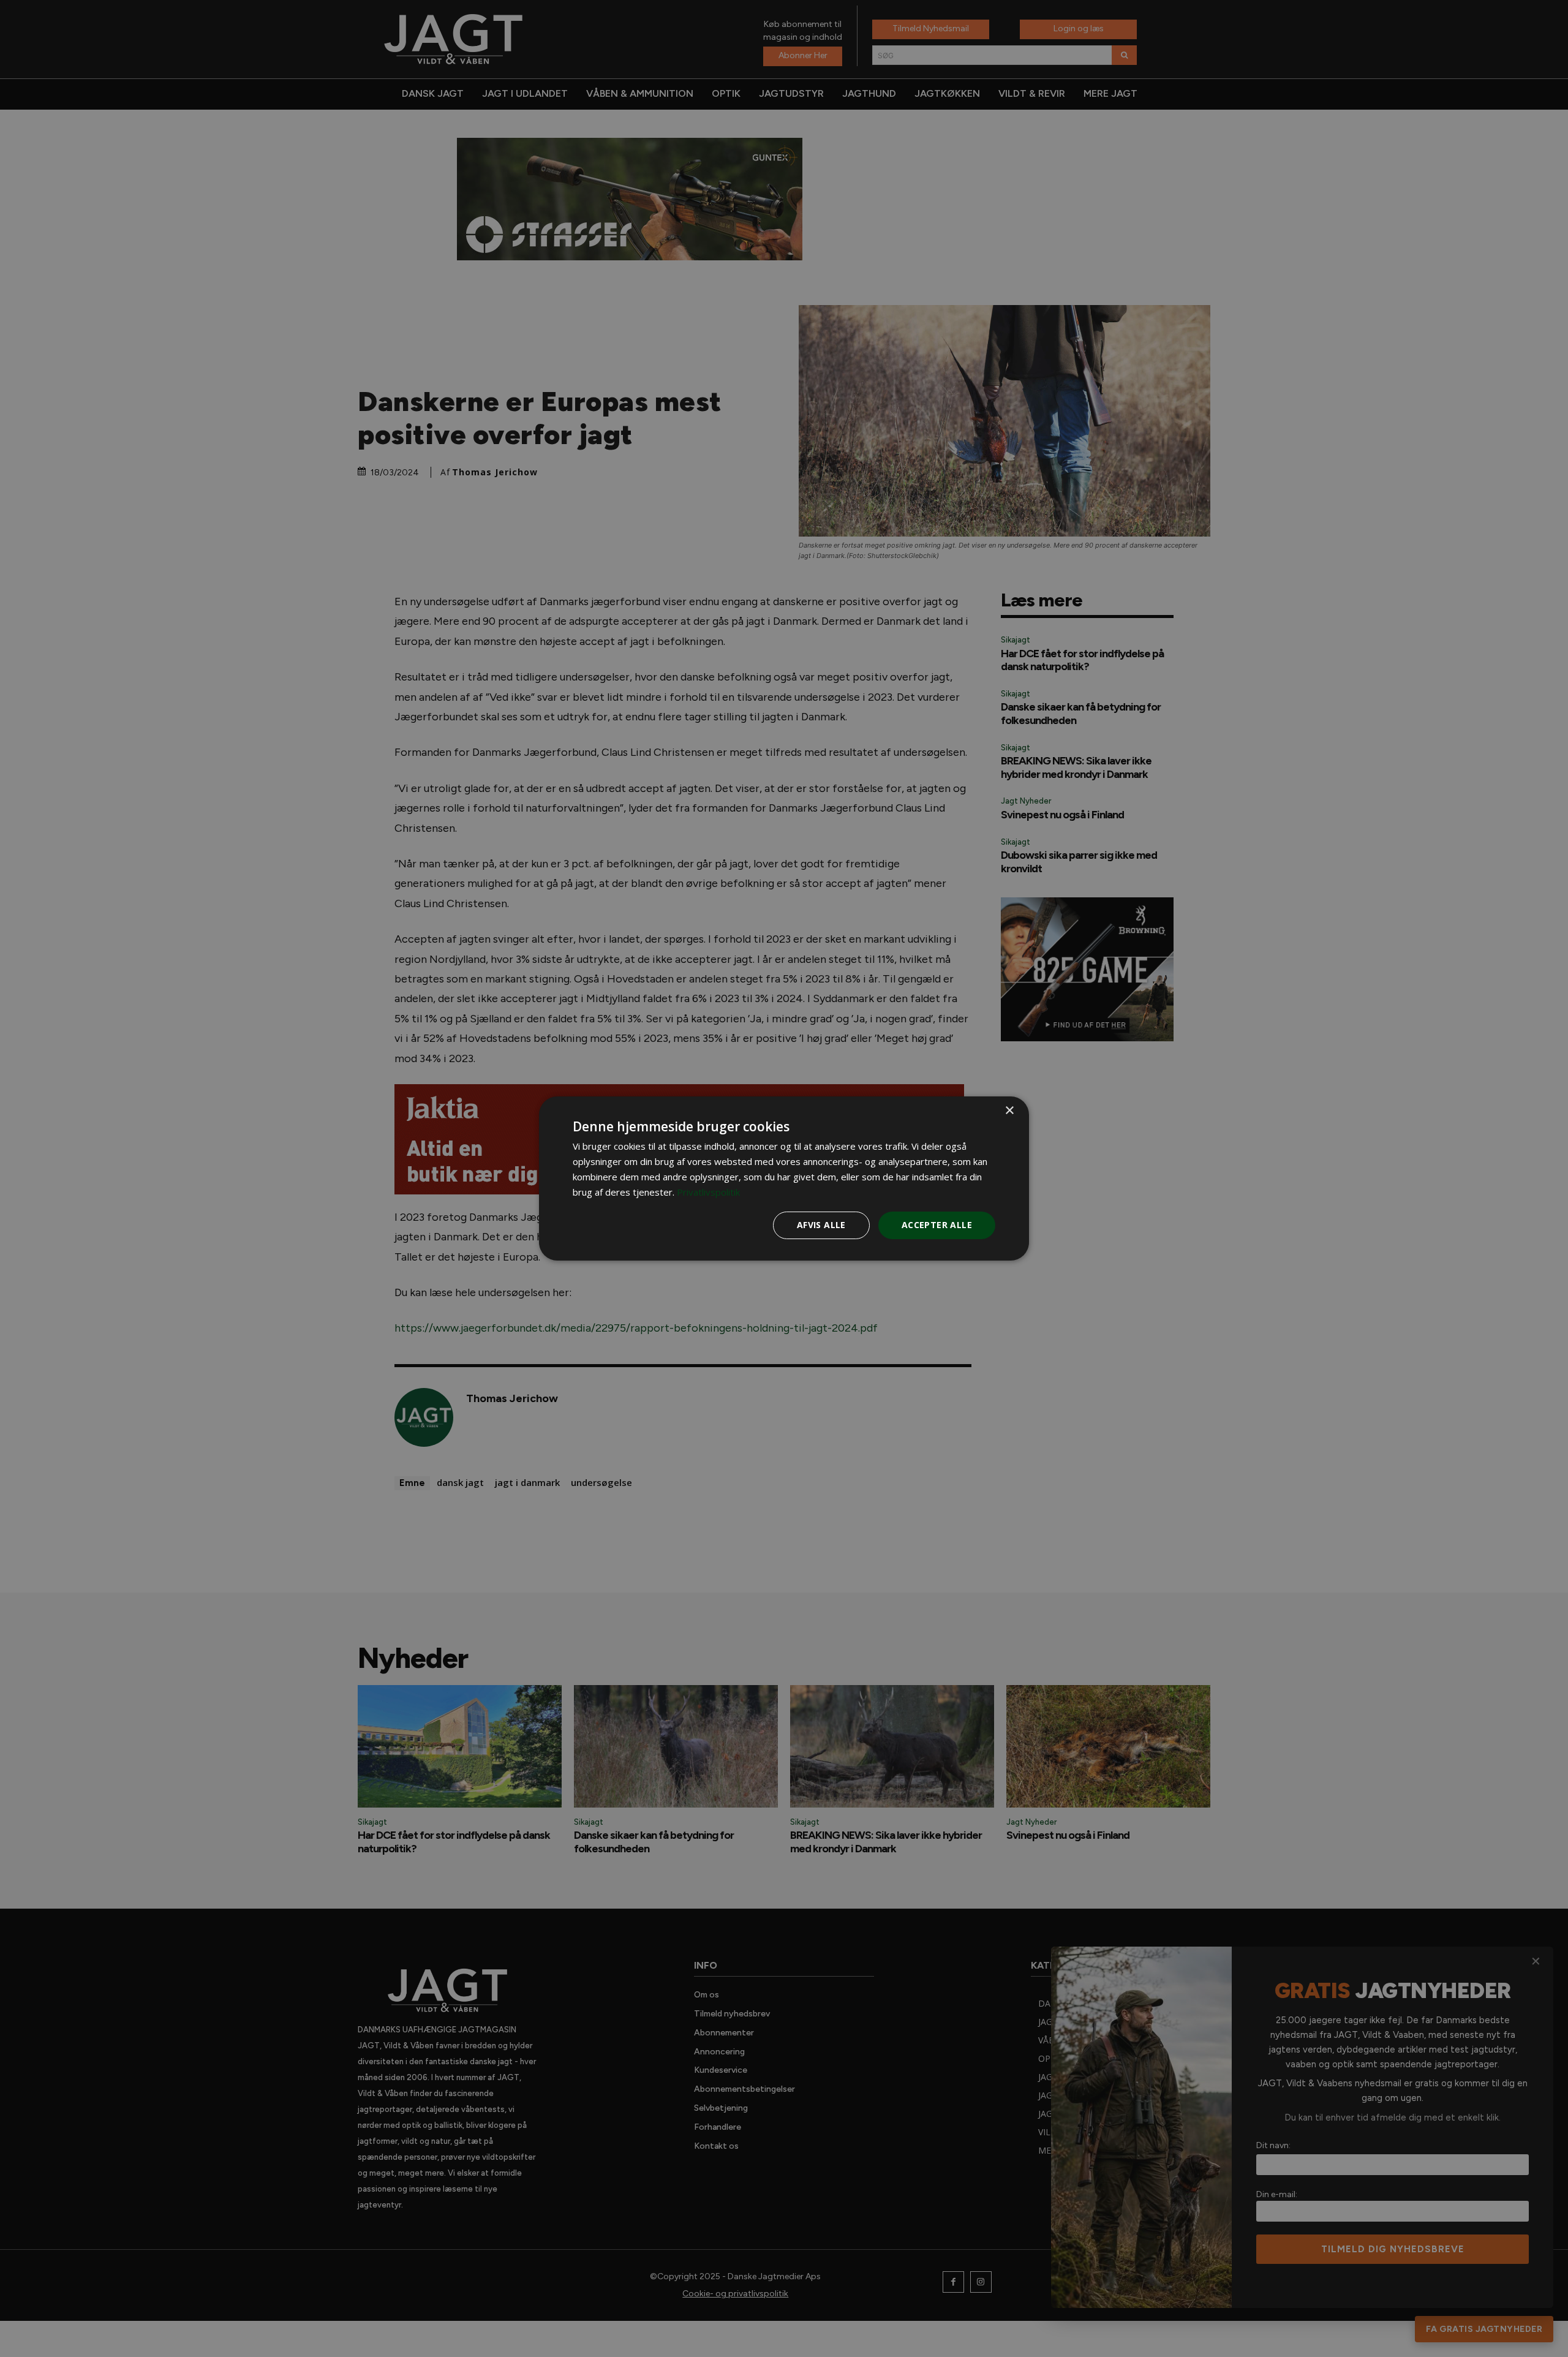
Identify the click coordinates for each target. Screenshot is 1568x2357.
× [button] (1009, 1111)
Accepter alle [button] (937, 1225)
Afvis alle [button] (821, 1225)
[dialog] (784, 1178)
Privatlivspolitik (708, 1192)
